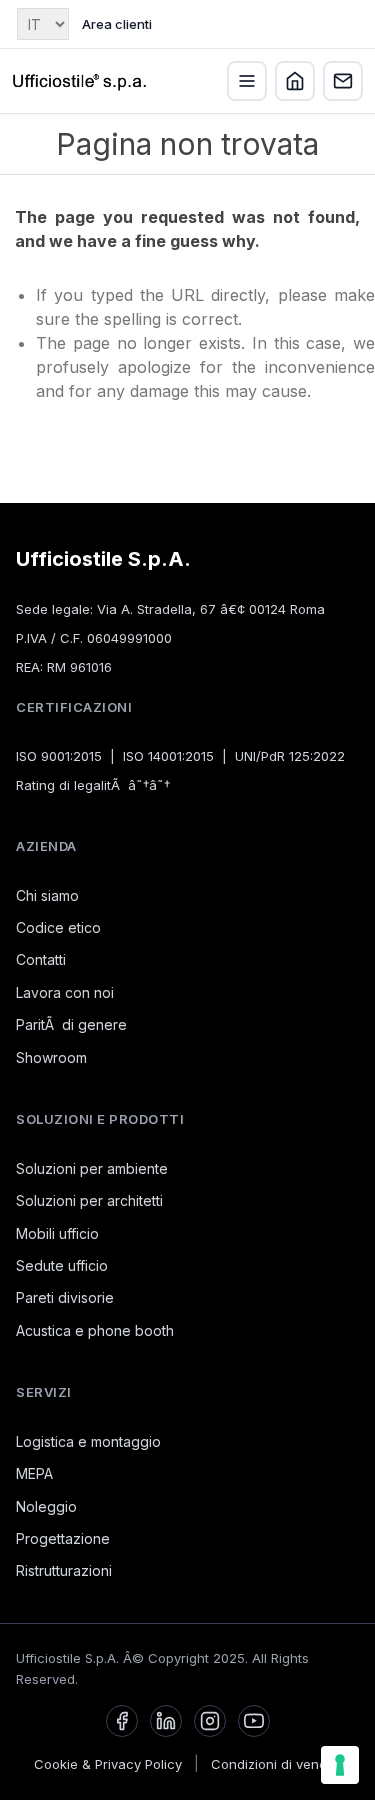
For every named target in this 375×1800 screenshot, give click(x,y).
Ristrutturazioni (64, 1570)
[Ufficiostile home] (80, 81)
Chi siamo (47, 895)
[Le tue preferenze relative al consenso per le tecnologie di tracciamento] (340, 1765)
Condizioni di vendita (276, 1764)
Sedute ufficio (62, 1265)
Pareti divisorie (65, 1297)
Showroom (51, 1057)
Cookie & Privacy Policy (108, 1764)
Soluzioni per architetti (89, 1200)
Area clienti (117, 24)
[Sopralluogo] (295, 81)
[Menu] (247, 81)
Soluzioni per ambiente (92, 1168)
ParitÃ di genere (71, 1024)
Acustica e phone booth (95, 1330)
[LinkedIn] (166, 1721)
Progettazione (63, 1538)
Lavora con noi (65, 992)
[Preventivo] (343, 81)
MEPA (34, 1473)
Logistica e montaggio (88, 1441)
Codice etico (58, 927)
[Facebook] (122, 1721)
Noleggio (46, 1506)
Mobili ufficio (57, 1233)
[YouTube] (254, 1721)
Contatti (41, 959)
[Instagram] (210, 1721)
